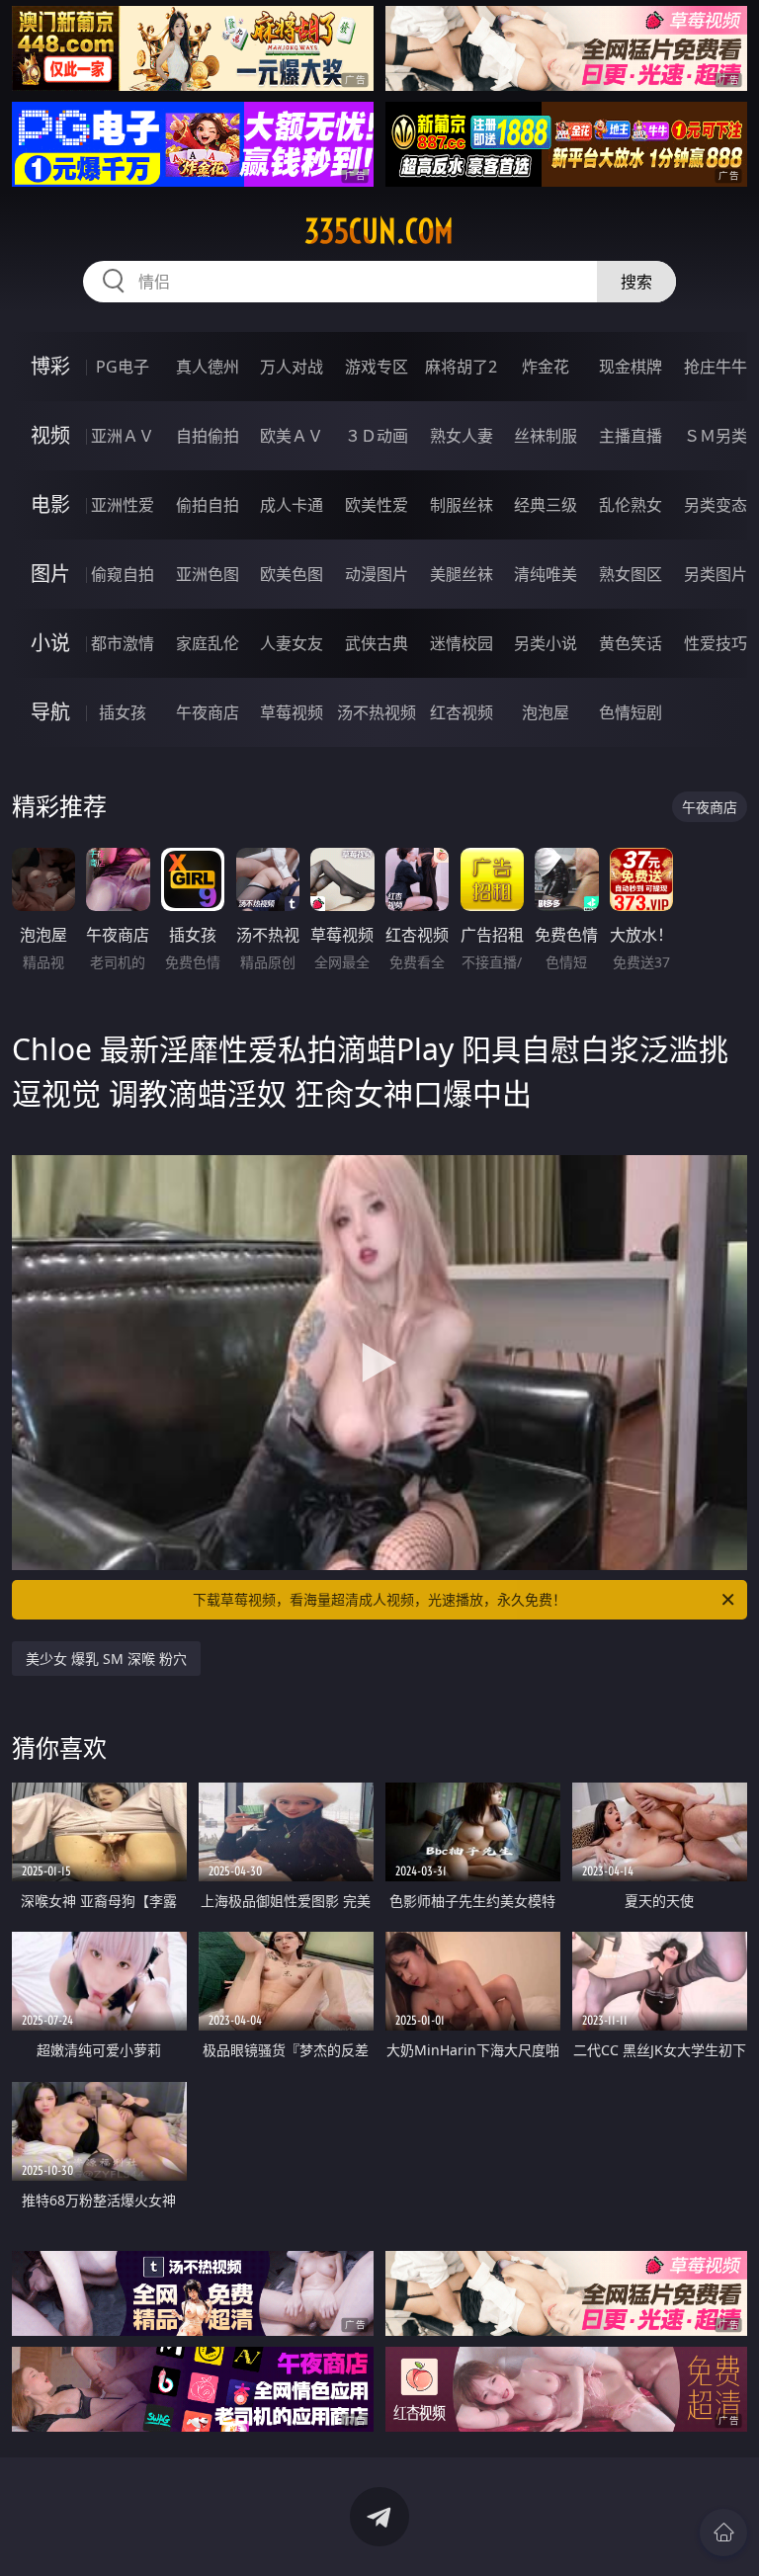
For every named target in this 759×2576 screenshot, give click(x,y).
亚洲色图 (208, 574)
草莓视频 (292, 712)
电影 (50, 504)
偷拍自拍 (208, 505)
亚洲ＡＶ (123, 436)
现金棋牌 (631, 367)
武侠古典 (377, 643)
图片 (50, 574)
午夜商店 (208, 712)
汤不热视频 (377, 712)
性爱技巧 (716, 643)
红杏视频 (462, 712)
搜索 (636, 282)
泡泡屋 (546, 712)
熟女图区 (631, 574)
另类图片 (716, 574)
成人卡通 (292, 505)
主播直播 (631, 436)
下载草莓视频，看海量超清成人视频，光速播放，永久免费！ (379, 1599)
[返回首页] (723, 2533)
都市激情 (123, 643)
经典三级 (546, 505)
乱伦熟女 (631, 505)
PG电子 (123, 367)
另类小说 (546, 643)
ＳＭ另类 (716, 436)
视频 (50, 435)
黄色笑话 (631, 643)
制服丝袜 (462, 505)
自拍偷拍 (208, 436)
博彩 (50, 366)
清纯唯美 (546, 574)
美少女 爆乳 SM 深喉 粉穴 (106, 1659)
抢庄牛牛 (716, 367)
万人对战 (292, 367)
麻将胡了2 (461, 367)
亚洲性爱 (123, 505)
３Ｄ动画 (377, 436)
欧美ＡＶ (292, 436)
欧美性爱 (377, 505)
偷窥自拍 (123, 574)
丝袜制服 (546, 436)
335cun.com (379, 231)
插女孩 (123, 712)
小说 (50, 643)
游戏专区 (377, 367)
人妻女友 (292, 643)
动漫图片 (377, 574)
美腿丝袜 (462, 574)
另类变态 (716, 505)
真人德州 (208, 367)
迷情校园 (462, 643)
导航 (50, 712)
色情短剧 (631, 712)
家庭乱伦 (208, 643)
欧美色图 (292, 574)
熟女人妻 (462, 436)
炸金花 (546, 367)
